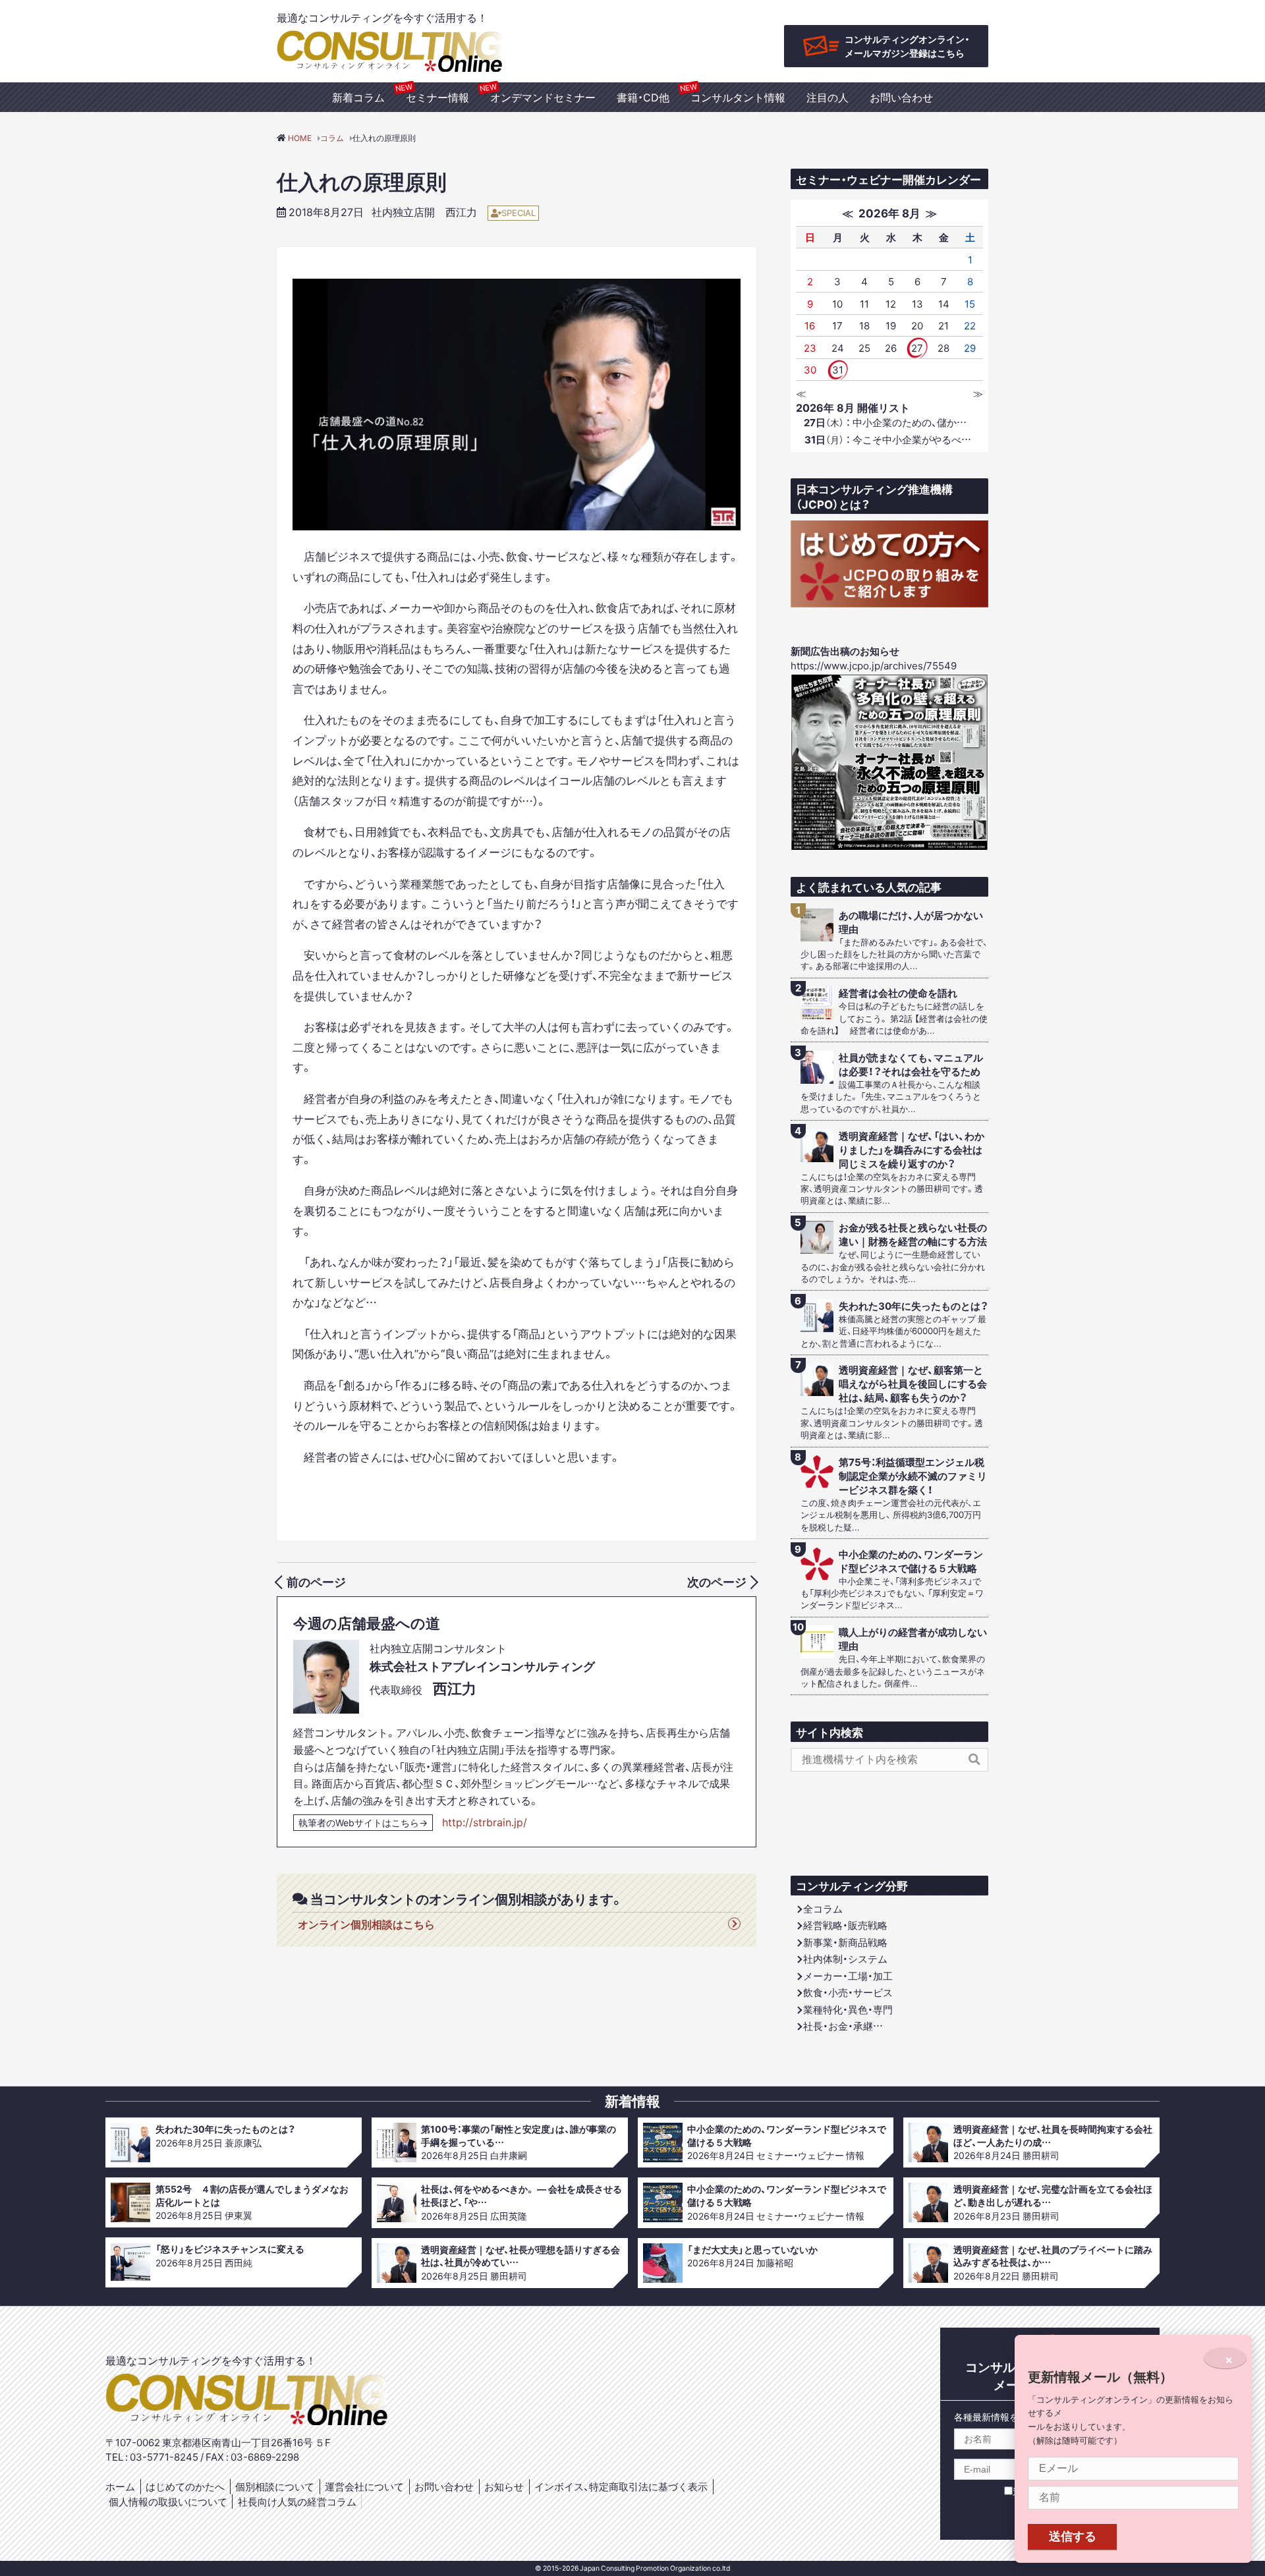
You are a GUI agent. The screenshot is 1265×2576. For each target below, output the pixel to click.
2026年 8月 (889, 212)
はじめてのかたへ (185, 2486)
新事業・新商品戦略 (845, 1942)
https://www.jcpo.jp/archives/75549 (874, 665)
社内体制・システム (845, 1959)
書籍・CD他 (643, 97)
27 (917, 348)
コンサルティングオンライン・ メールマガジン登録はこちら (907, 46)
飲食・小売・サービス (848, 1992)
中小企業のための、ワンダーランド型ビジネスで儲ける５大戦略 (911, 1561)
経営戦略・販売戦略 (845, 1925)
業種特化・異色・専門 (848, 2009)
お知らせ (504, 2486)
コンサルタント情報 (738, 97)
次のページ (717, 1582)
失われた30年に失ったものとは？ (914, 1306)
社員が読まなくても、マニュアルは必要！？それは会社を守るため (911, 1065)
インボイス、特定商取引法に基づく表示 (621, 2486)
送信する (1073, 2536)
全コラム (823, 1909)
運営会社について (364, 2486)
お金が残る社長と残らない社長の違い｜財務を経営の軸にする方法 (913, 1235)
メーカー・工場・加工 (848, 1976)
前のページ (316, 1582)
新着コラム (358, 97)
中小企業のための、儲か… (885, 422)
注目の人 (828, 97)
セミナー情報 (437, 97)
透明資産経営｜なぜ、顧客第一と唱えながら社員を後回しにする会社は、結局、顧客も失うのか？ (913, 1384)
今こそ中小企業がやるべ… (888, 439)
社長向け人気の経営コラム (297, 2502)
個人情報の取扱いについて (168, 2502)
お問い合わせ (901, 97)
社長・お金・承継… (843, 2026)
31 (838, 370)
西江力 (461, 211)
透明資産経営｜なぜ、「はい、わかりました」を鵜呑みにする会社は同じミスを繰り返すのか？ (912, 1150)
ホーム (120, 2486)
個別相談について (275, 2486)
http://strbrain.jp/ (485, 1822)
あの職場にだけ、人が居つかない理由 (911, 922)
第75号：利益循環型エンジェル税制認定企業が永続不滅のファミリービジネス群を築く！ (913, 1476)
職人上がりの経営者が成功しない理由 (913, 1639)
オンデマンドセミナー (543, 97)
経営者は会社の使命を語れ (898, 993)
